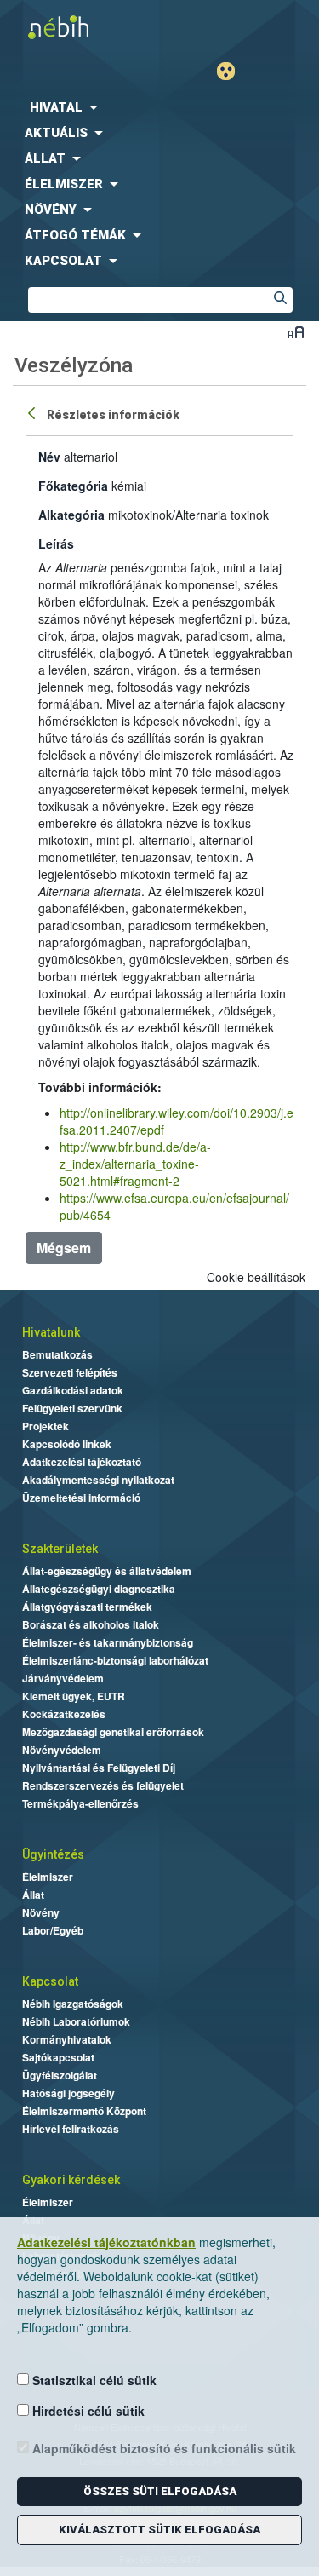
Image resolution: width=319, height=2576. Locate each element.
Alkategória (71, 515)
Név (49, 457)
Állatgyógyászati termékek (87, 1607)
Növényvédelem (62, 1750)
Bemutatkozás (57, 1354)
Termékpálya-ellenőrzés (80, 1803)
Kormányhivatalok (67, 2039)
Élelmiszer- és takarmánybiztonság (108, 1642)
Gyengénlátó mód (233, 71)
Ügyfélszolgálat (60, 2075)
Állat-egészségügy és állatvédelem (107, 1571)
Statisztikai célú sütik (93, 2380)
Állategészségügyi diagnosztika (99, 1589)
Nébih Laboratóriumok (76, 2021)
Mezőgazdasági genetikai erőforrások (113, 1732)
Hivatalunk (51, 1332)
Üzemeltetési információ (81, 1498)
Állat (33, 1895)
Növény (41, 1912)
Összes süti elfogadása (160, 2491)
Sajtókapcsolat (58, 2057)
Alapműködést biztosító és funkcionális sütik (162, 2448)
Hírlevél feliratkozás (71, 2129)
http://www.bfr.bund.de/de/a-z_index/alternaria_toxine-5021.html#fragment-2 (135, 1164)
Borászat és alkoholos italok (91, 1624)
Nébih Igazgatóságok (73, 2004)
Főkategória (73, 486)
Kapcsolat (50, 1981)
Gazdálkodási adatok (73, 1390)
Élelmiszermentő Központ (84, 2111)
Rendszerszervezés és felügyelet (103, 1785)
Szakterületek (60, 1549)
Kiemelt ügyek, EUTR (74, 1696)
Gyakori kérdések (71, 2180)
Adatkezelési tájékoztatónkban (106, 2242)
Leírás (56, 543)
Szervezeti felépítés (70, 1372)
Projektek (46, 1426)
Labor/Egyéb (53, 1930)
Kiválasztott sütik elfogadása (159, 2530)
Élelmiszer (48, 1877)
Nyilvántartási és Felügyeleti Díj (99, 1768)
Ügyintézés (53, 1854)
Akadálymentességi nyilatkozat (98, 1480)
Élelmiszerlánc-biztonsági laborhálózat (115, 1660)
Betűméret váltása (296, 332)
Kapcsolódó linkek (67, 1444)
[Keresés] (280, 300)
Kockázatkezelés (64, 1714)
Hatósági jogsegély (68, 2093)
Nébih (80, 27)
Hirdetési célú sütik (87, 2411)
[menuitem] (159, 107)
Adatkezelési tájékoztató (82, 1462)
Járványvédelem (63, 1678)
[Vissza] (33, 412)
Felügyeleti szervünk (72, 1408)
